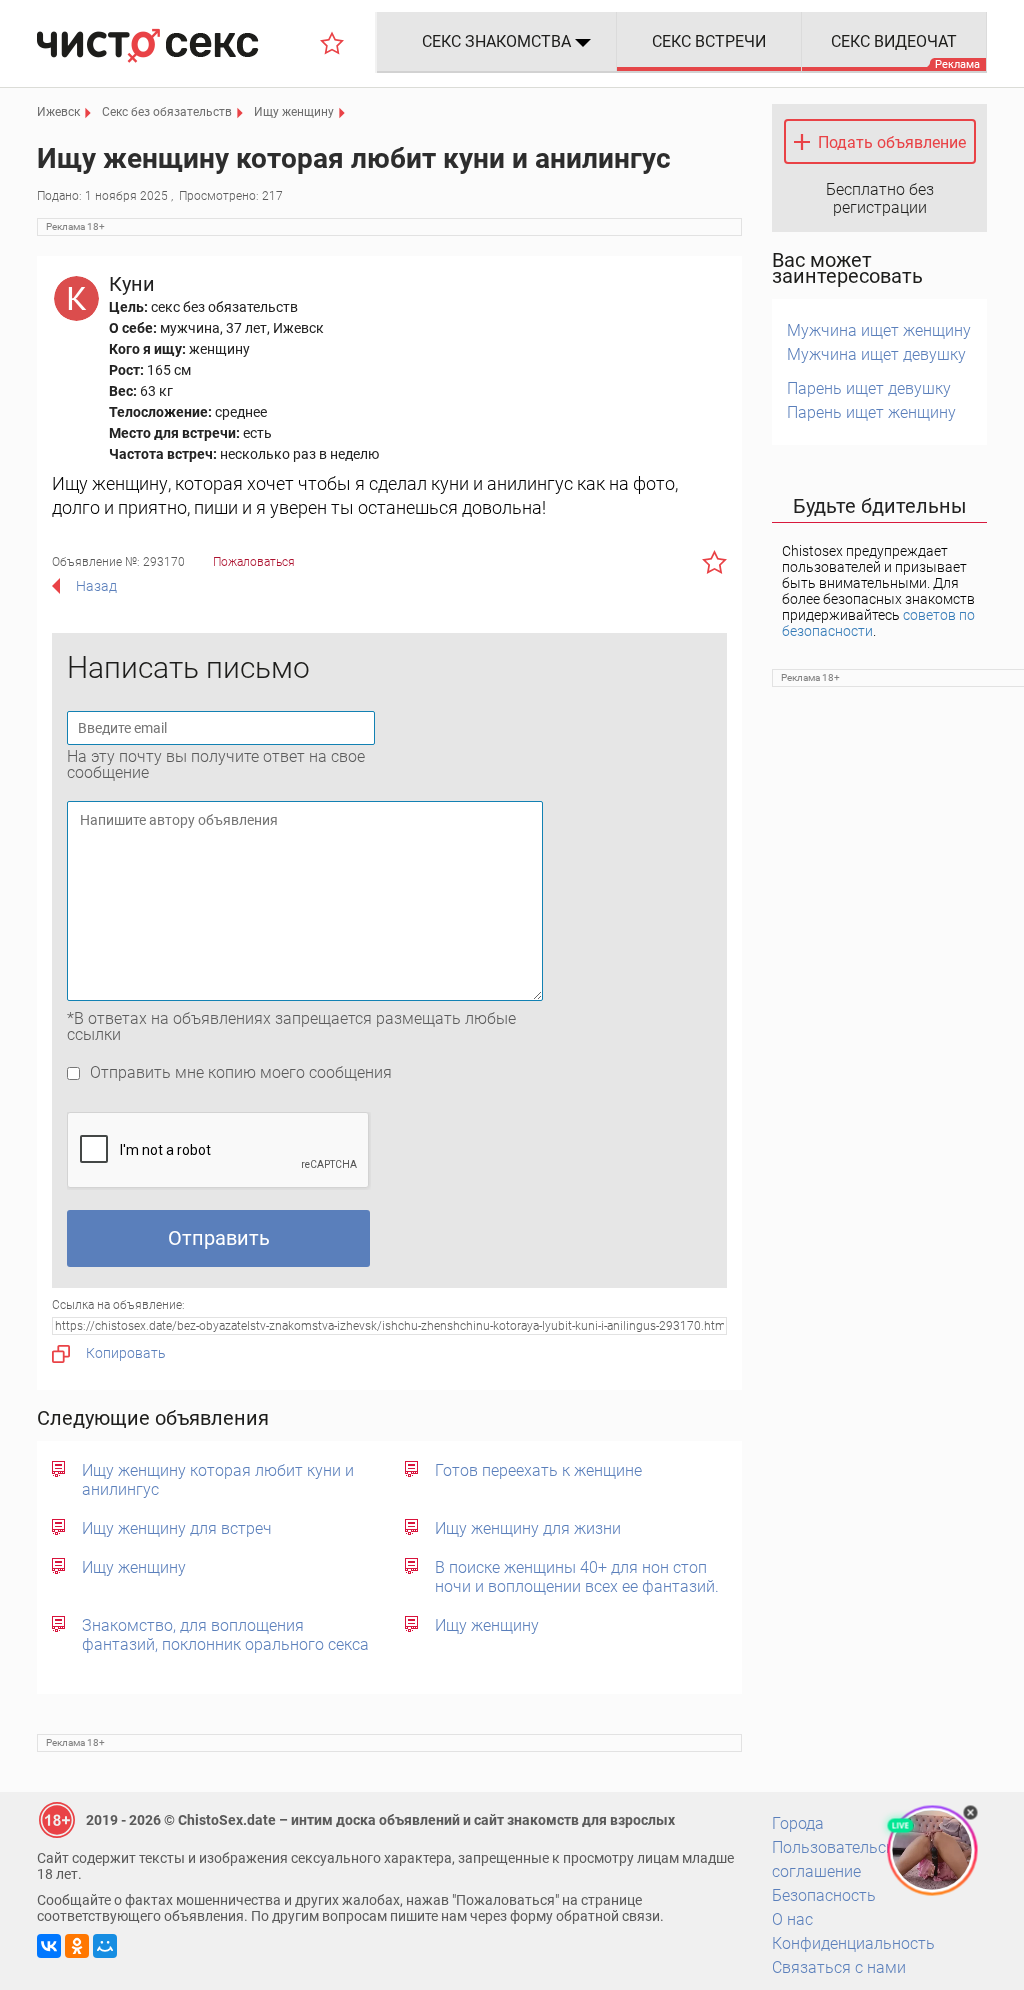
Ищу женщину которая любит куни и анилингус (218, 1480)
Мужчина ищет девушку (876, 354)
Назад (96, 586)
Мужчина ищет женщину (879, 330)
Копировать (126, 1353)
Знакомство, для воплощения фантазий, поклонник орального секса (225, 1635)
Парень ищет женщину (871, 412)
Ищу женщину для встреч (177, 1528)
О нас (792, 1919)
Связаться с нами (839, 1967)
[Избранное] (332, 43)
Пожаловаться (254, 562)
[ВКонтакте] (49, 1946)
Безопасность (824, 1895)
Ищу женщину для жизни (528, 1528)
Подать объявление (892, 142)
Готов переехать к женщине (538, 1470)
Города (798, 1823)
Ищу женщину (134, 1567)
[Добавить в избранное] (714, 562)
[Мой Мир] (105, 1946)
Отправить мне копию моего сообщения (241, 1072)
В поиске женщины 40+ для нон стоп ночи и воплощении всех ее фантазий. (577, 1577)
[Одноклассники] (77, 1946)
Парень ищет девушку (869, 388)
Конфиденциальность (853, 1943)
